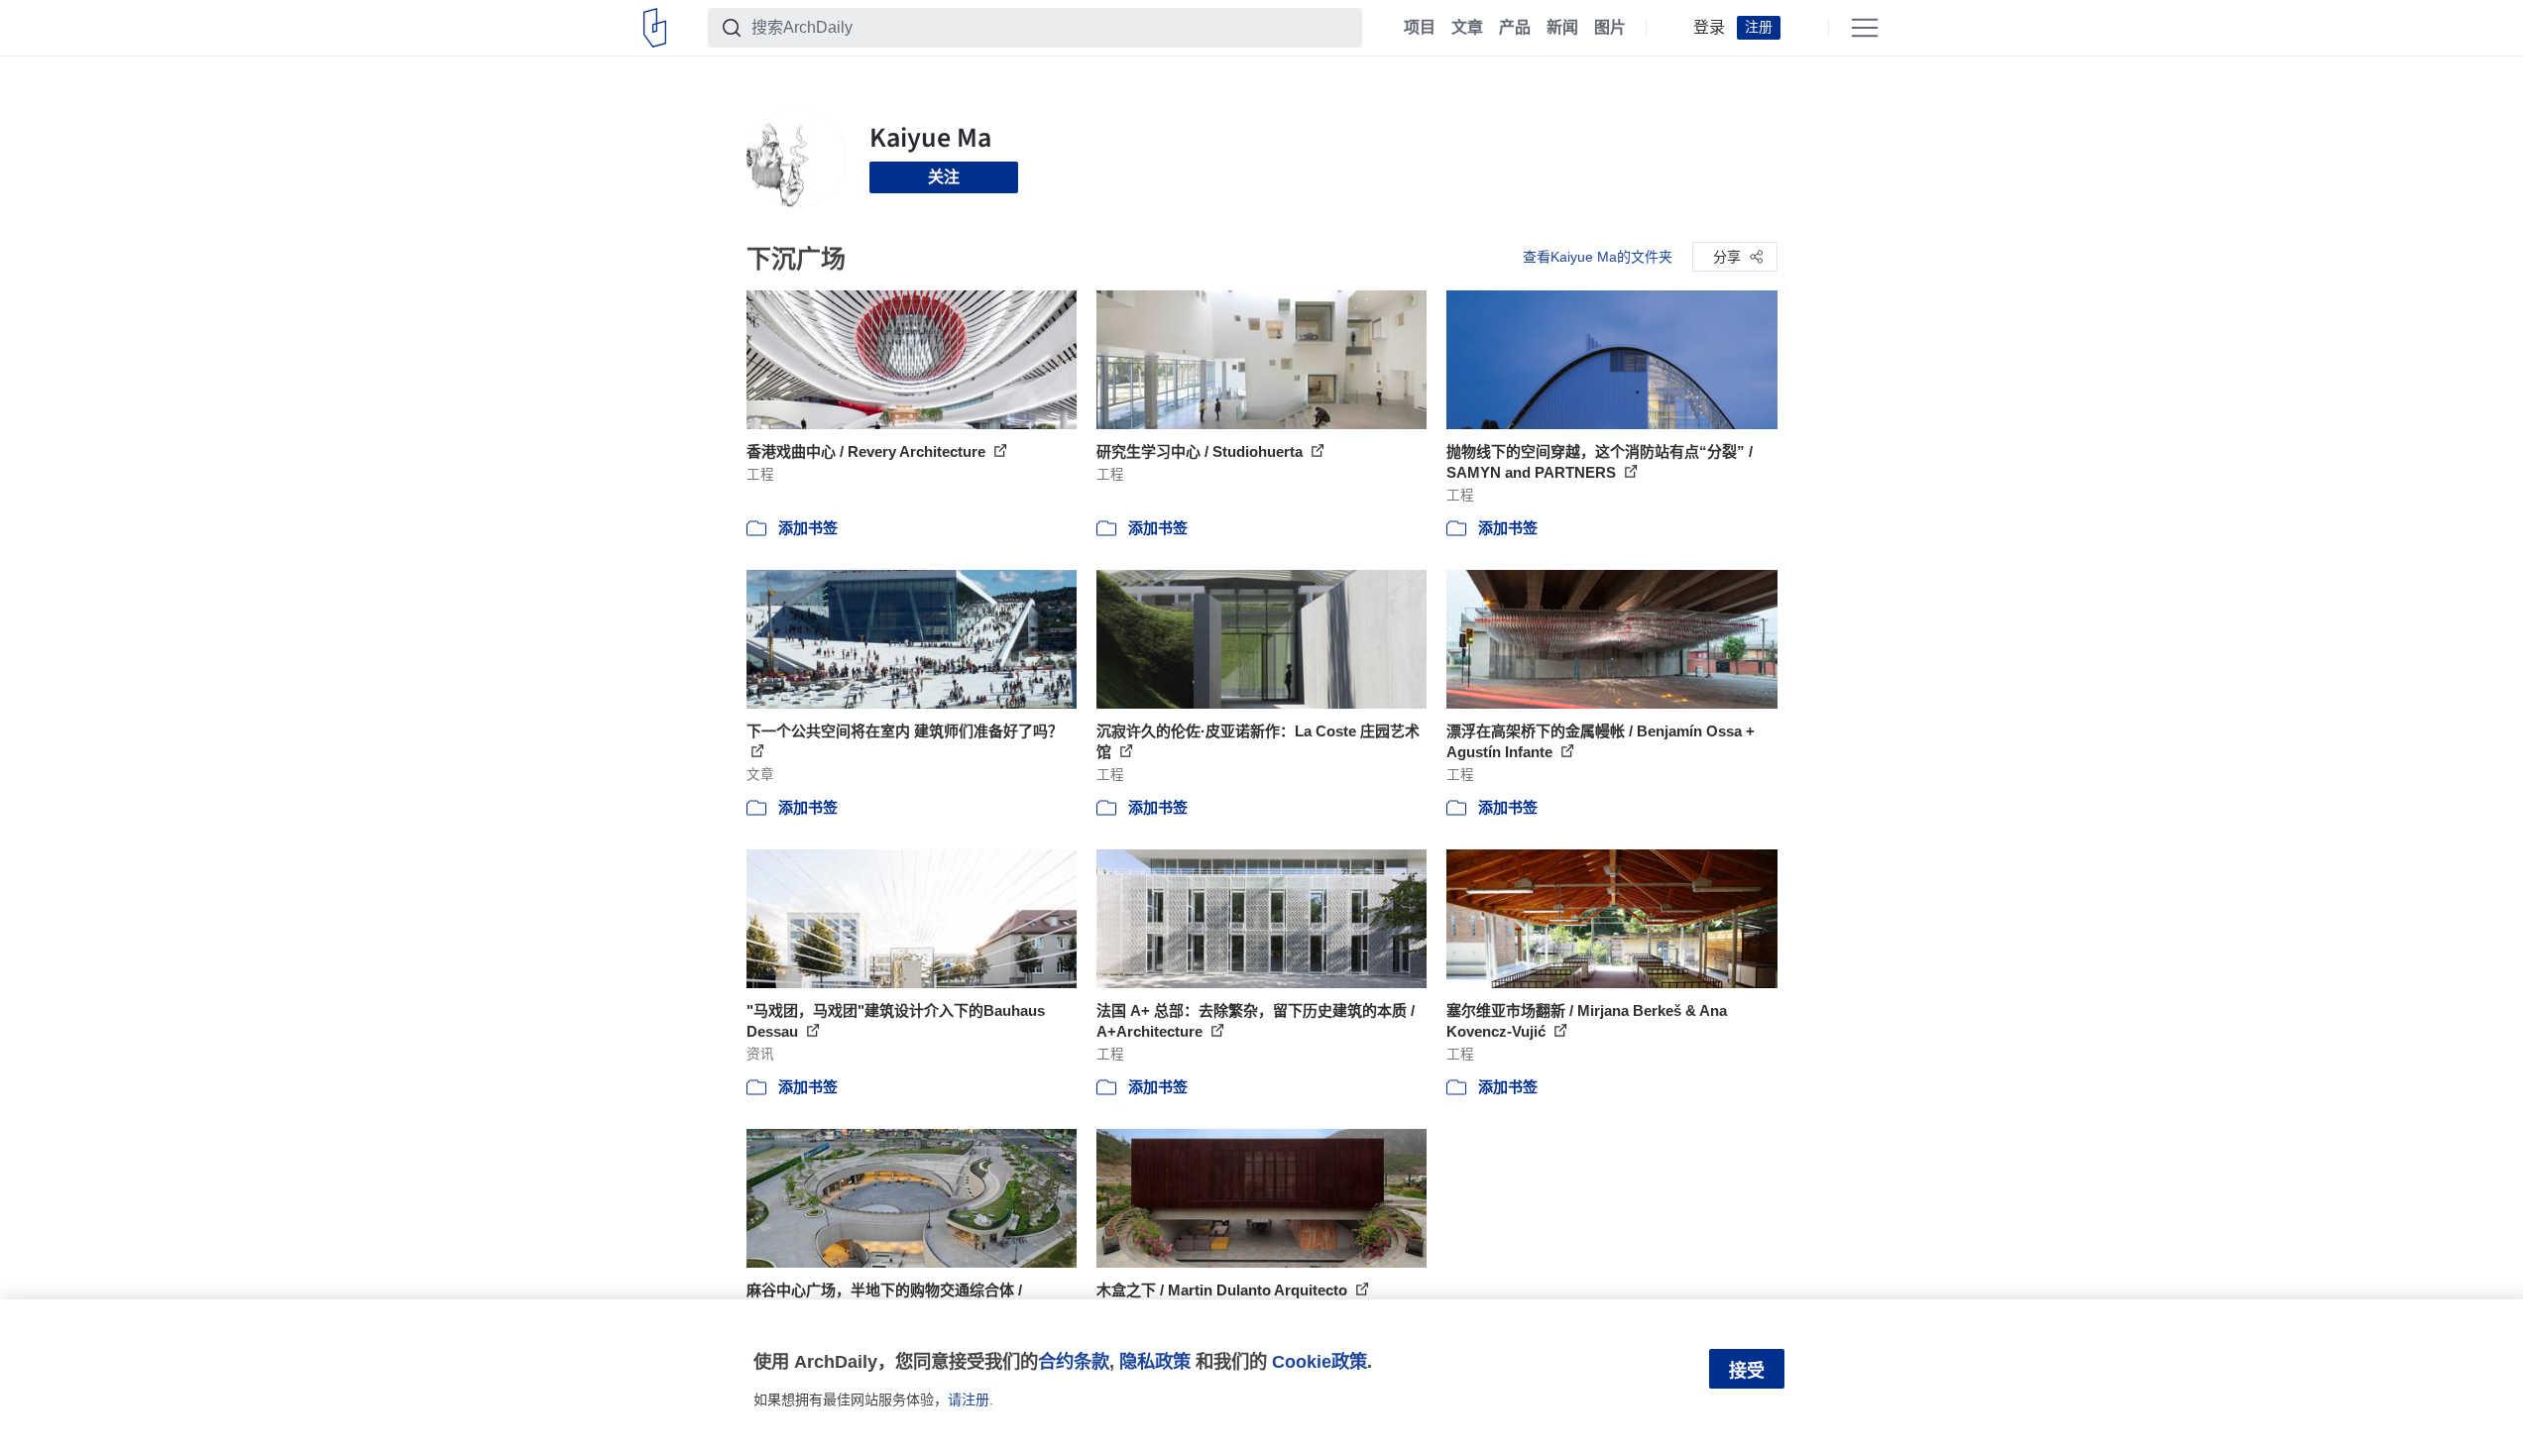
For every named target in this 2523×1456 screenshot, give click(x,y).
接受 (1747, 1371)
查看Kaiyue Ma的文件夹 (1598, 257)
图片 (1610, 28)
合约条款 (1074, 1361)
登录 (1709, 28)
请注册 (969, 1400)
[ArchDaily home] (655, 28)
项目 (1420, 28)
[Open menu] (1865, 28)
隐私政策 (1155, 1361)
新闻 (1562, 28)
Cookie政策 (1319, 1361)
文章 (1467, 28)
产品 (1515, 28)
